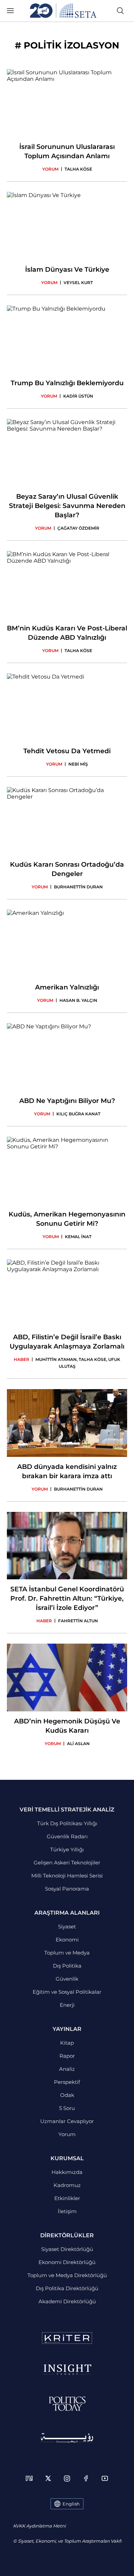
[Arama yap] (120, 11)
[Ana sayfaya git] (63, 11)
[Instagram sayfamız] (67, 2478)
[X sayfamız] (48, 2478)
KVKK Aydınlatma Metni (39, 2526)
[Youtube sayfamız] (105, 2478)
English (71, 2504)
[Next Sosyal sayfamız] (29, 2478)
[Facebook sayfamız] (86, 2478)
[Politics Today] (67, 2404)
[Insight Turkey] (67, 2370)
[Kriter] (67, 2338)
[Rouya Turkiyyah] (67, 2438)
